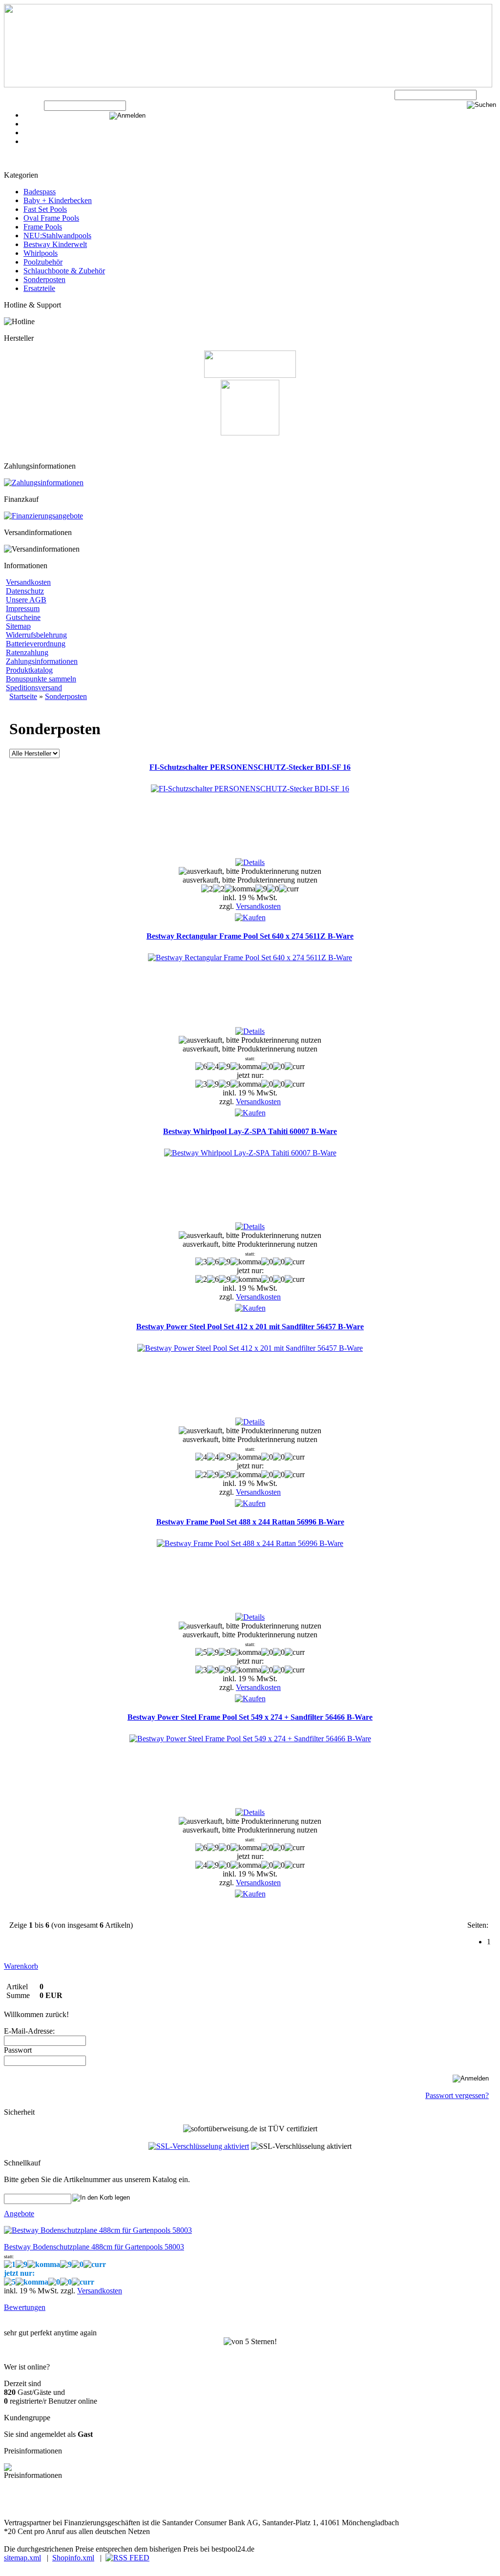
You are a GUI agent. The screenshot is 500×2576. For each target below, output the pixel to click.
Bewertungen (25, 2307)
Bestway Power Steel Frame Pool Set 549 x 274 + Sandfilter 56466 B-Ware (250, 1717)
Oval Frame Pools (51, 218)
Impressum (23, 608)
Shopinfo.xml (73, 2558)
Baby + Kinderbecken (58, 200)
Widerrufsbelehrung (36, 635)
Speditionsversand (34, 688)
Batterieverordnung (36, 644)
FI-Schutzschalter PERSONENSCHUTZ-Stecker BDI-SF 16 (250, 767)
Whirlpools (41, 253)
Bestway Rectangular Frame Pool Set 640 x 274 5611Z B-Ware (250, 936)
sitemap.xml (22, 2558)
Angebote (19, 2214)
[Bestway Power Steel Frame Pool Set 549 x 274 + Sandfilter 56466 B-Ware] (250, 1739)
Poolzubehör (43, 262)
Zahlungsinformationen (42, 661)
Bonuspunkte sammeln (41, 679)
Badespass (40, 192)
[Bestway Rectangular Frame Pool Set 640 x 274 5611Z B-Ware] (250, 958)
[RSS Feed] (127, 2558)
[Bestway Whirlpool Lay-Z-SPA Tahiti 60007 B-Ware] (250, 1153)
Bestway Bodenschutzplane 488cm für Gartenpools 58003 (94, 2247)
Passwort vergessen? (457, 2095)
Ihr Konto (39, 133)
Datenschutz (25, 591)
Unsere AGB (26, 600)
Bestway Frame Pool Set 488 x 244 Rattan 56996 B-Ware (250, 1522)
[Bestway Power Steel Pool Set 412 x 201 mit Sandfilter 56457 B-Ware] (250, 1348)
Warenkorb (41, 124)
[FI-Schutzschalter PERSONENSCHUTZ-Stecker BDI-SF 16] (250, 789)
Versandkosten (28, 582)
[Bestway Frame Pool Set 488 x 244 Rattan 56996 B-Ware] (250, 1543)
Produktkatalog (29, 670)
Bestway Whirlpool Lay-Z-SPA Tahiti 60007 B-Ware (250, 1131)
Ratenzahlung (27, 652)
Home (33, 141)
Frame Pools (43, 227)
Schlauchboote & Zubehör (64, 271)
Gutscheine (23, 617)
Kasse (33, 115)
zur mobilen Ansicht (196, 2505)
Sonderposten (44, 279)
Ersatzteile (39, 288)
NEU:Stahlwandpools (57, 236)
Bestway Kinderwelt (55, 244)
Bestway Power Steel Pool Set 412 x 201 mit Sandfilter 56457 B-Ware (250, 1327)
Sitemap (18, 626)
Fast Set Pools (45, 209)
